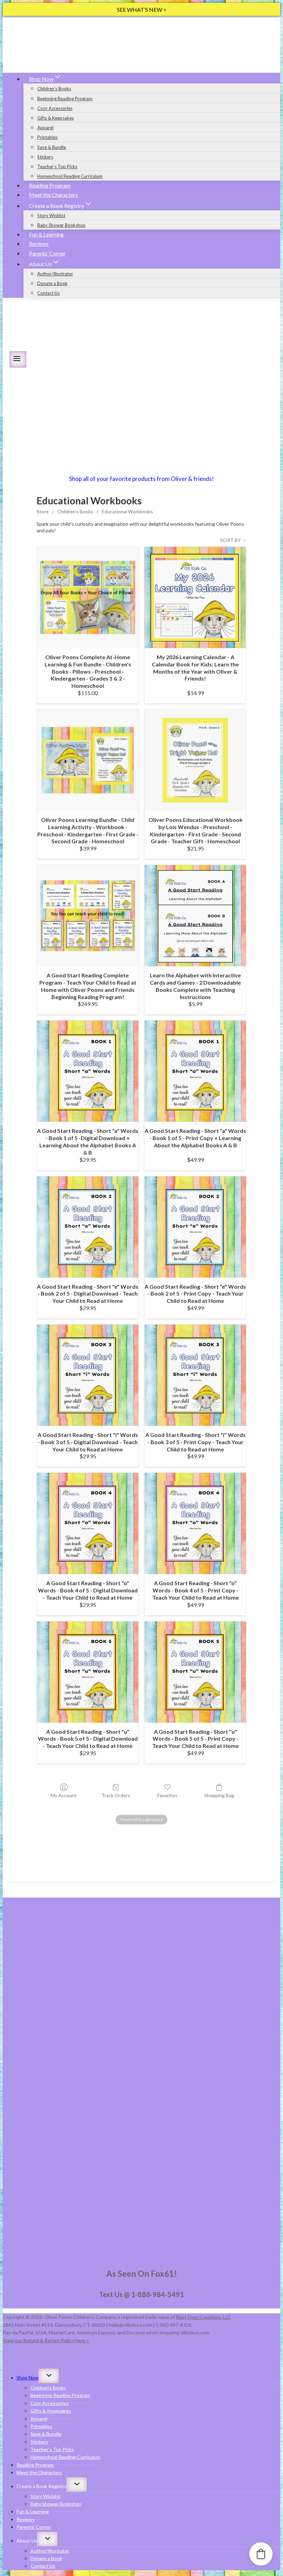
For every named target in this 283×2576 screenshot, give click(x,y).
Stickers (45, 157)
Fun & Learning (46, 234)
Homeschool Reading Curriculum (70, 176)
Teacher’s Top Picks (57, 167)
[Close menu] (3, 2358)
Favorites (167, 1795)
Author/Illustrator (55, 274)
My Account (64, 1795)
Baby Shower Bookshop (61, 225)
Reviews (39, 244)
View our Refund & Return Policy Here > (46, 2340)
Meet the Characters (53, 195)
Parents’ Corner (47, 253)
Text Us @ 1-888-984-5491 (141, 2294)
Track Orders (116, 1795)
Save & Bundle (52, 147)
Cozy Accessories (55, 108)
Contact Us (48, 293)
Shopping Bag (219, 1795)
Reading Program (50, 185)
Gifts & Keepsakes (56, 118)
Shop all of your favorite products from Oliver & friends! (141, 479)
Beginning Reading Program (65, 99)
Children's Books (75, 511)
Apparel (45, 128)
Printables (47, 137)
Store (43, 511)
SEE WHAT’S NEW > (142, 9)
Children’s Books (54, 89)
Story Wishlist (51, 215)
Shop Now (28, 2378)
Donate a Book (52, 283)
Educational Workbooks (127, 511)
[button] (261, 2554)
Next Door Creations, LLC (203, 2317)
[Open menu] (18, 359)
